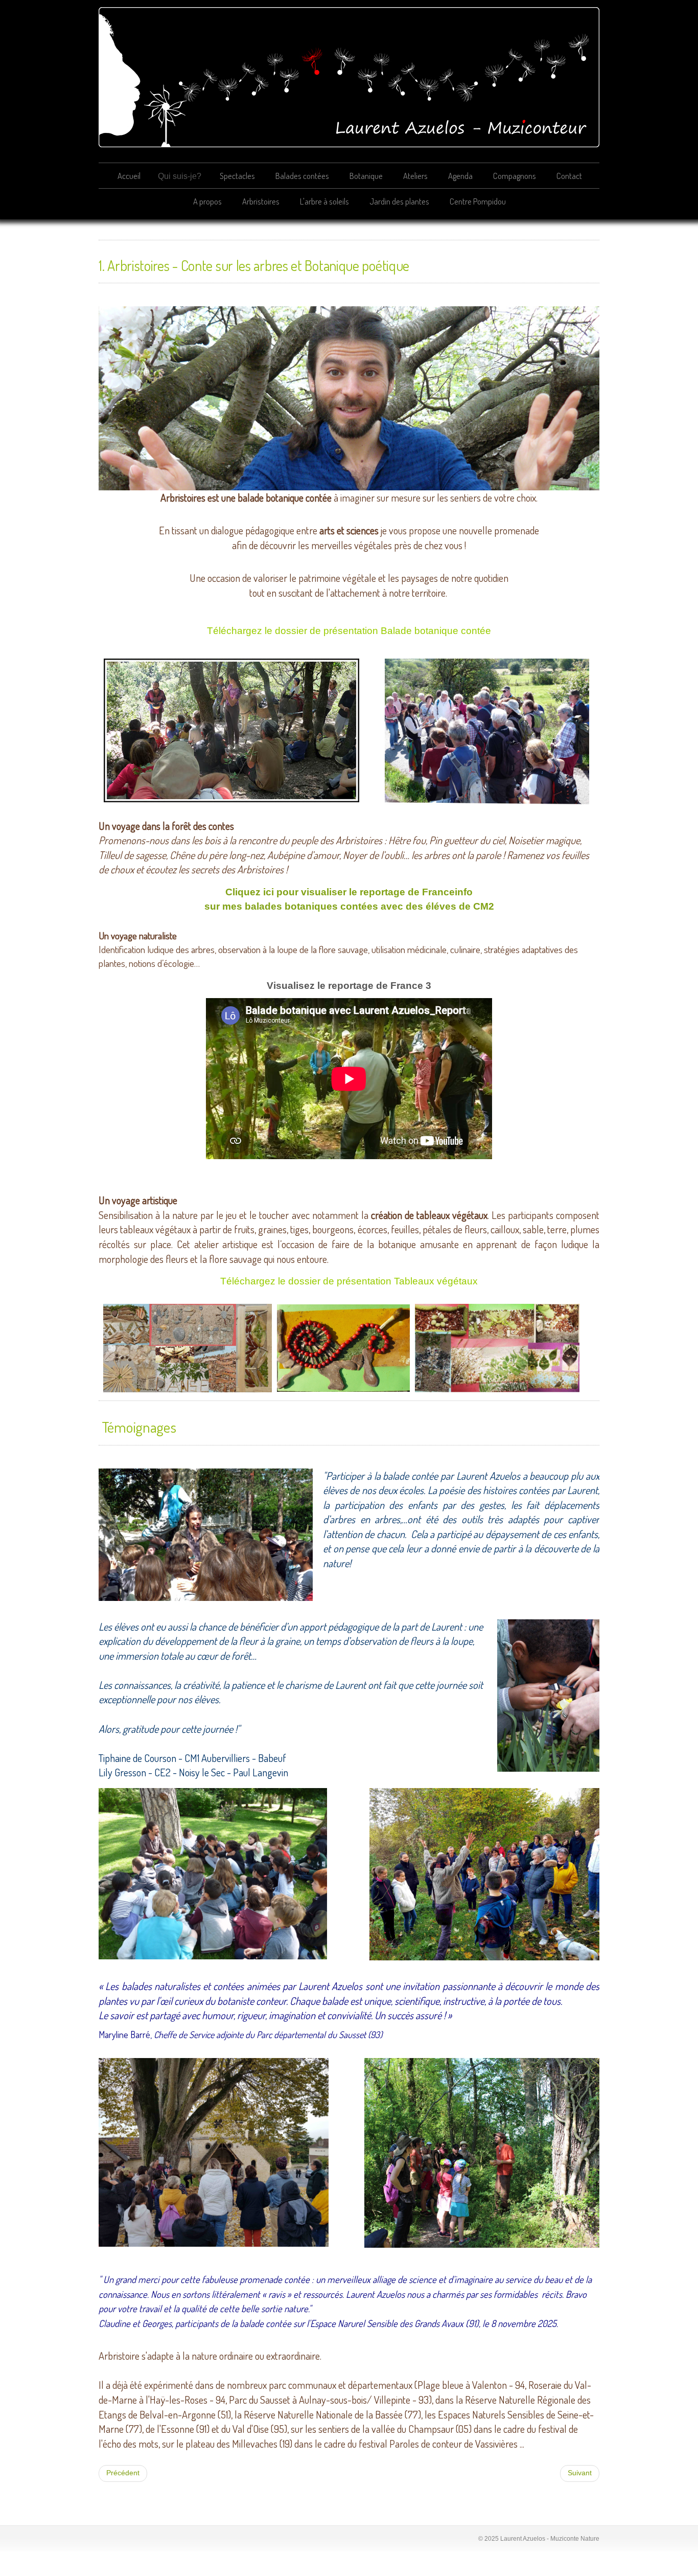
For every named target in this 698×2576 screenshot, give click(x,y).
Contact (569, 176)
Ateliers (415, 176)
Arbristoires (261, 201)
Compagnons (515, 176)
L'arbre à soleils (324, 201)
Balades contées (302, 176)
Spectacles (237, 176)
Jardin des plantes (399, 201)
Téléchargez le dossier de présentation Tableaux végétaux (349, 1281)
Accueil (129, 176)
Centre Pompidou (478, 201)
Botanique (366, 176)
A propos (207, 201)
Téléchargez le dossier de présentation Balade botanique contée (349, 631)
